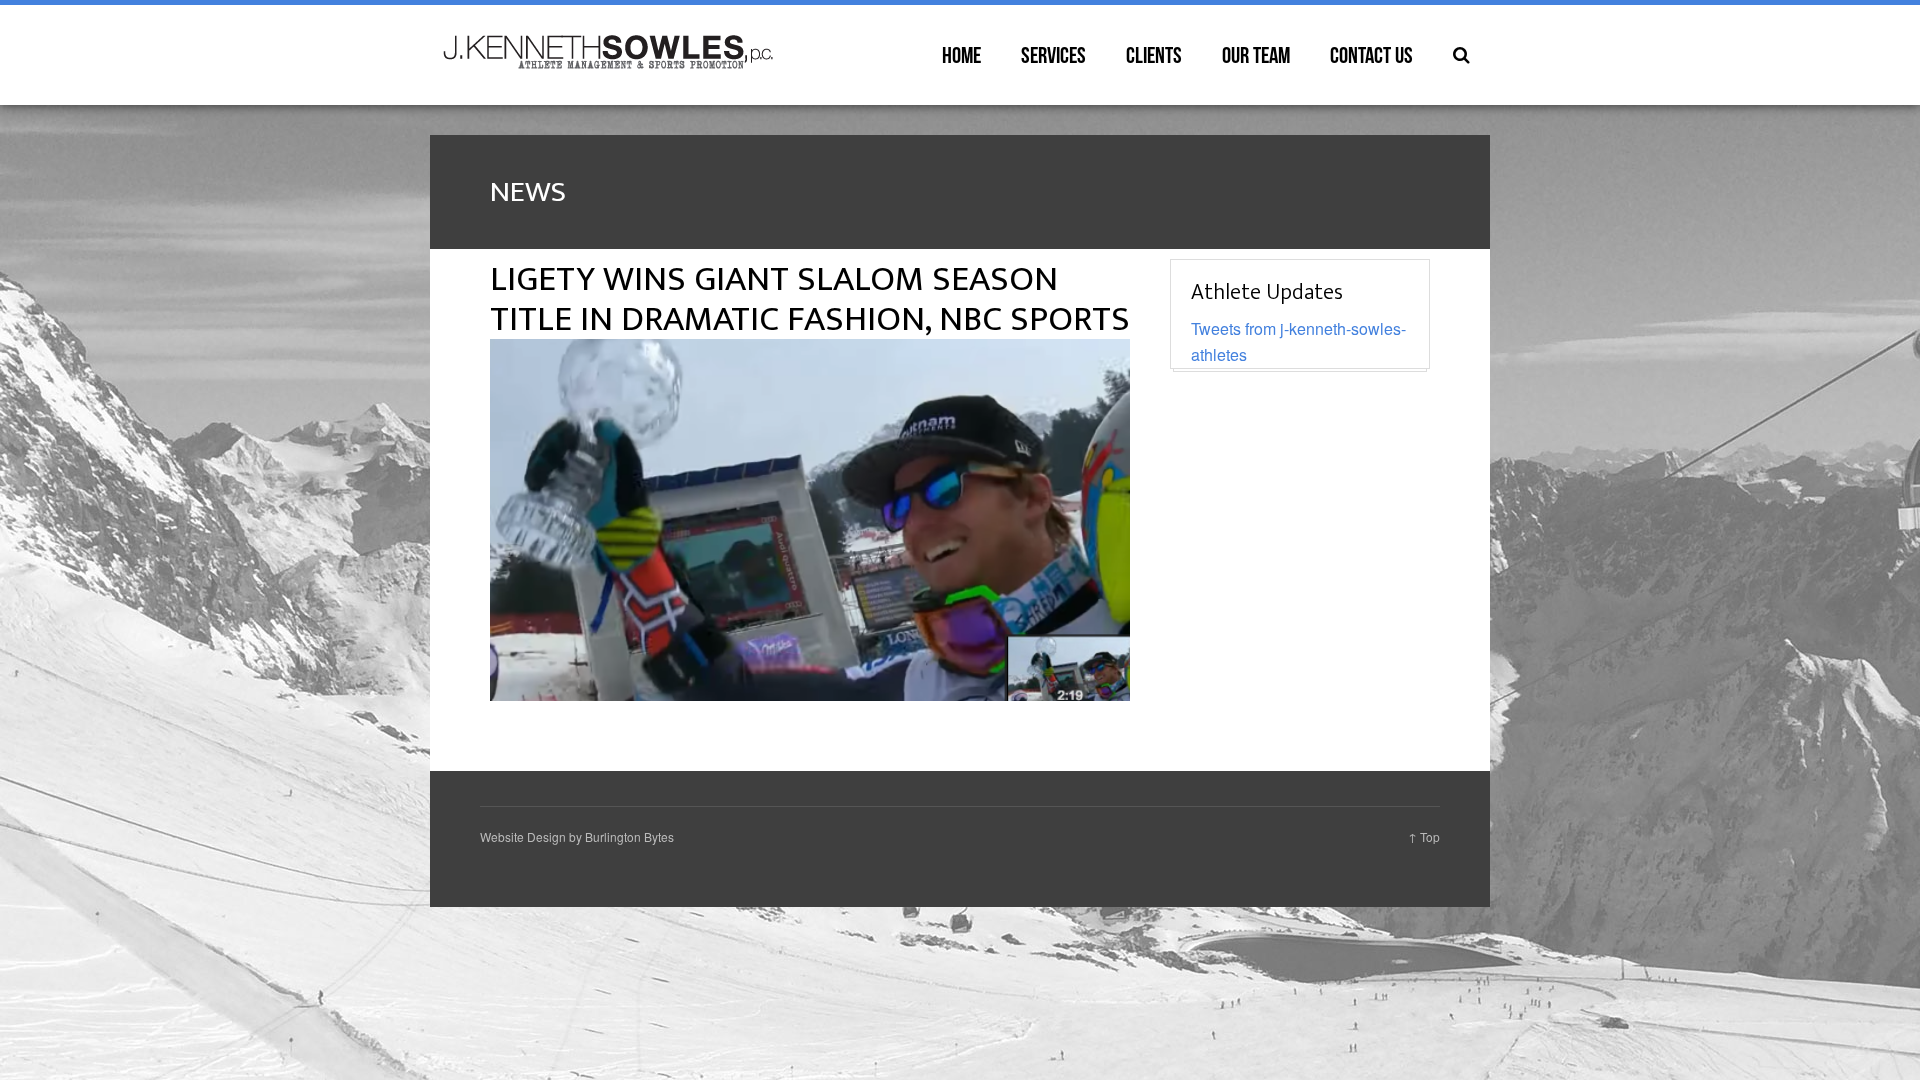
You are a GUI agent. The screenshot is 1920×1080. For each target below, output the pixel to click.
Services (1053, 55)
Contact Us (1371, 55)
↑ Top (1424, 836)
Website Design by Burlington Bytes (577, 836)
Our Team (1256, 55)
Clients (1154, 55)
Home (961, 55)
